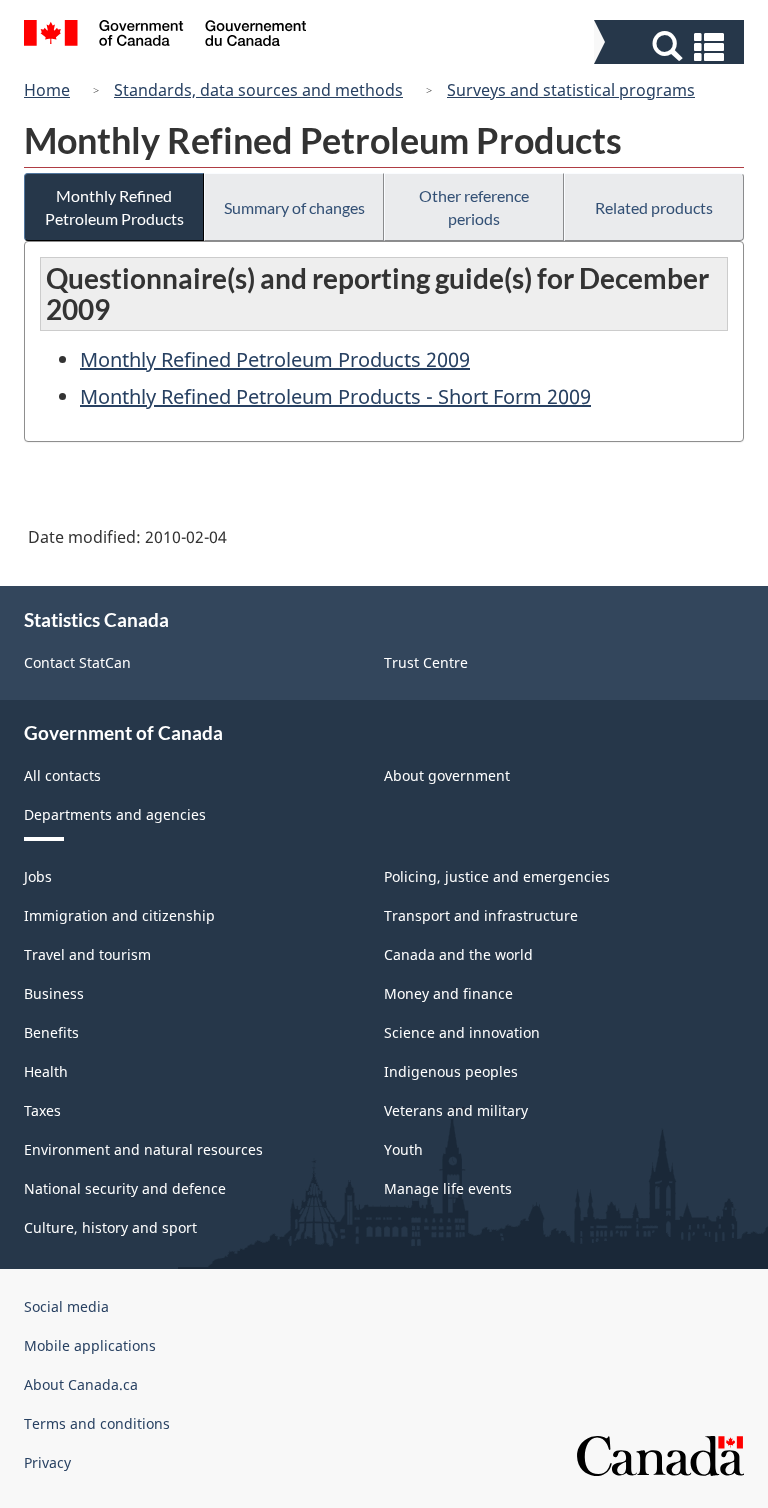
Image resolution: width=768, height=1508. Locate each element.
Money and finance (448, 993)
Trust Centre (426, 662)
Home (47, 90)
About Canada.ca (81, 1384)
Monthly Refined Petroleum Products (114, 207)
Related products (654, 207)
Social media (66, 1306)
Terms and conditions (97, 1423)
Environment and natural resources (143, 1149)
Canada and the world (458, 954)
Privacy (47, 1462)
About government (447, 775)
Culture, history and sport (110, 1227)
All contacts (62, 775)
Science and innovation (462, 1032)
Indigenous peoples (451, 1071)
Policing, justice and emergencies (497, 876)
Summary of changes (294, 207)
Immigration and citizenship (119, 915)
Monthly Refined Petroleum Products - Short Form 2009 (335, 396)
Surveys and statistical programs (571, 90)
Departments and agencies (115, 814)
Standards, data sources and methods (258, 90)
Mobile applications (90, 1345)
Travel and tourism (87, 954)
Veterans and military (456, 1110)
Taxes (42, 1110)
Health (46, 1071)
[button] (671, 46)
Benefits (51, 1032)
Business (54, 993)
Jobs (38, 876)
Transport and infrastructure (481, 915)
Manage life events (448, 1188)
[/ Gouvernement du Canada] (165, 36)
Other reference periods (474, 207)
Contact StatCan (77, 662)
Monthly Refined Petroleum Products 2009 (275, 359)
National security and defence (125, 1188)
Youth (403, 1149)
